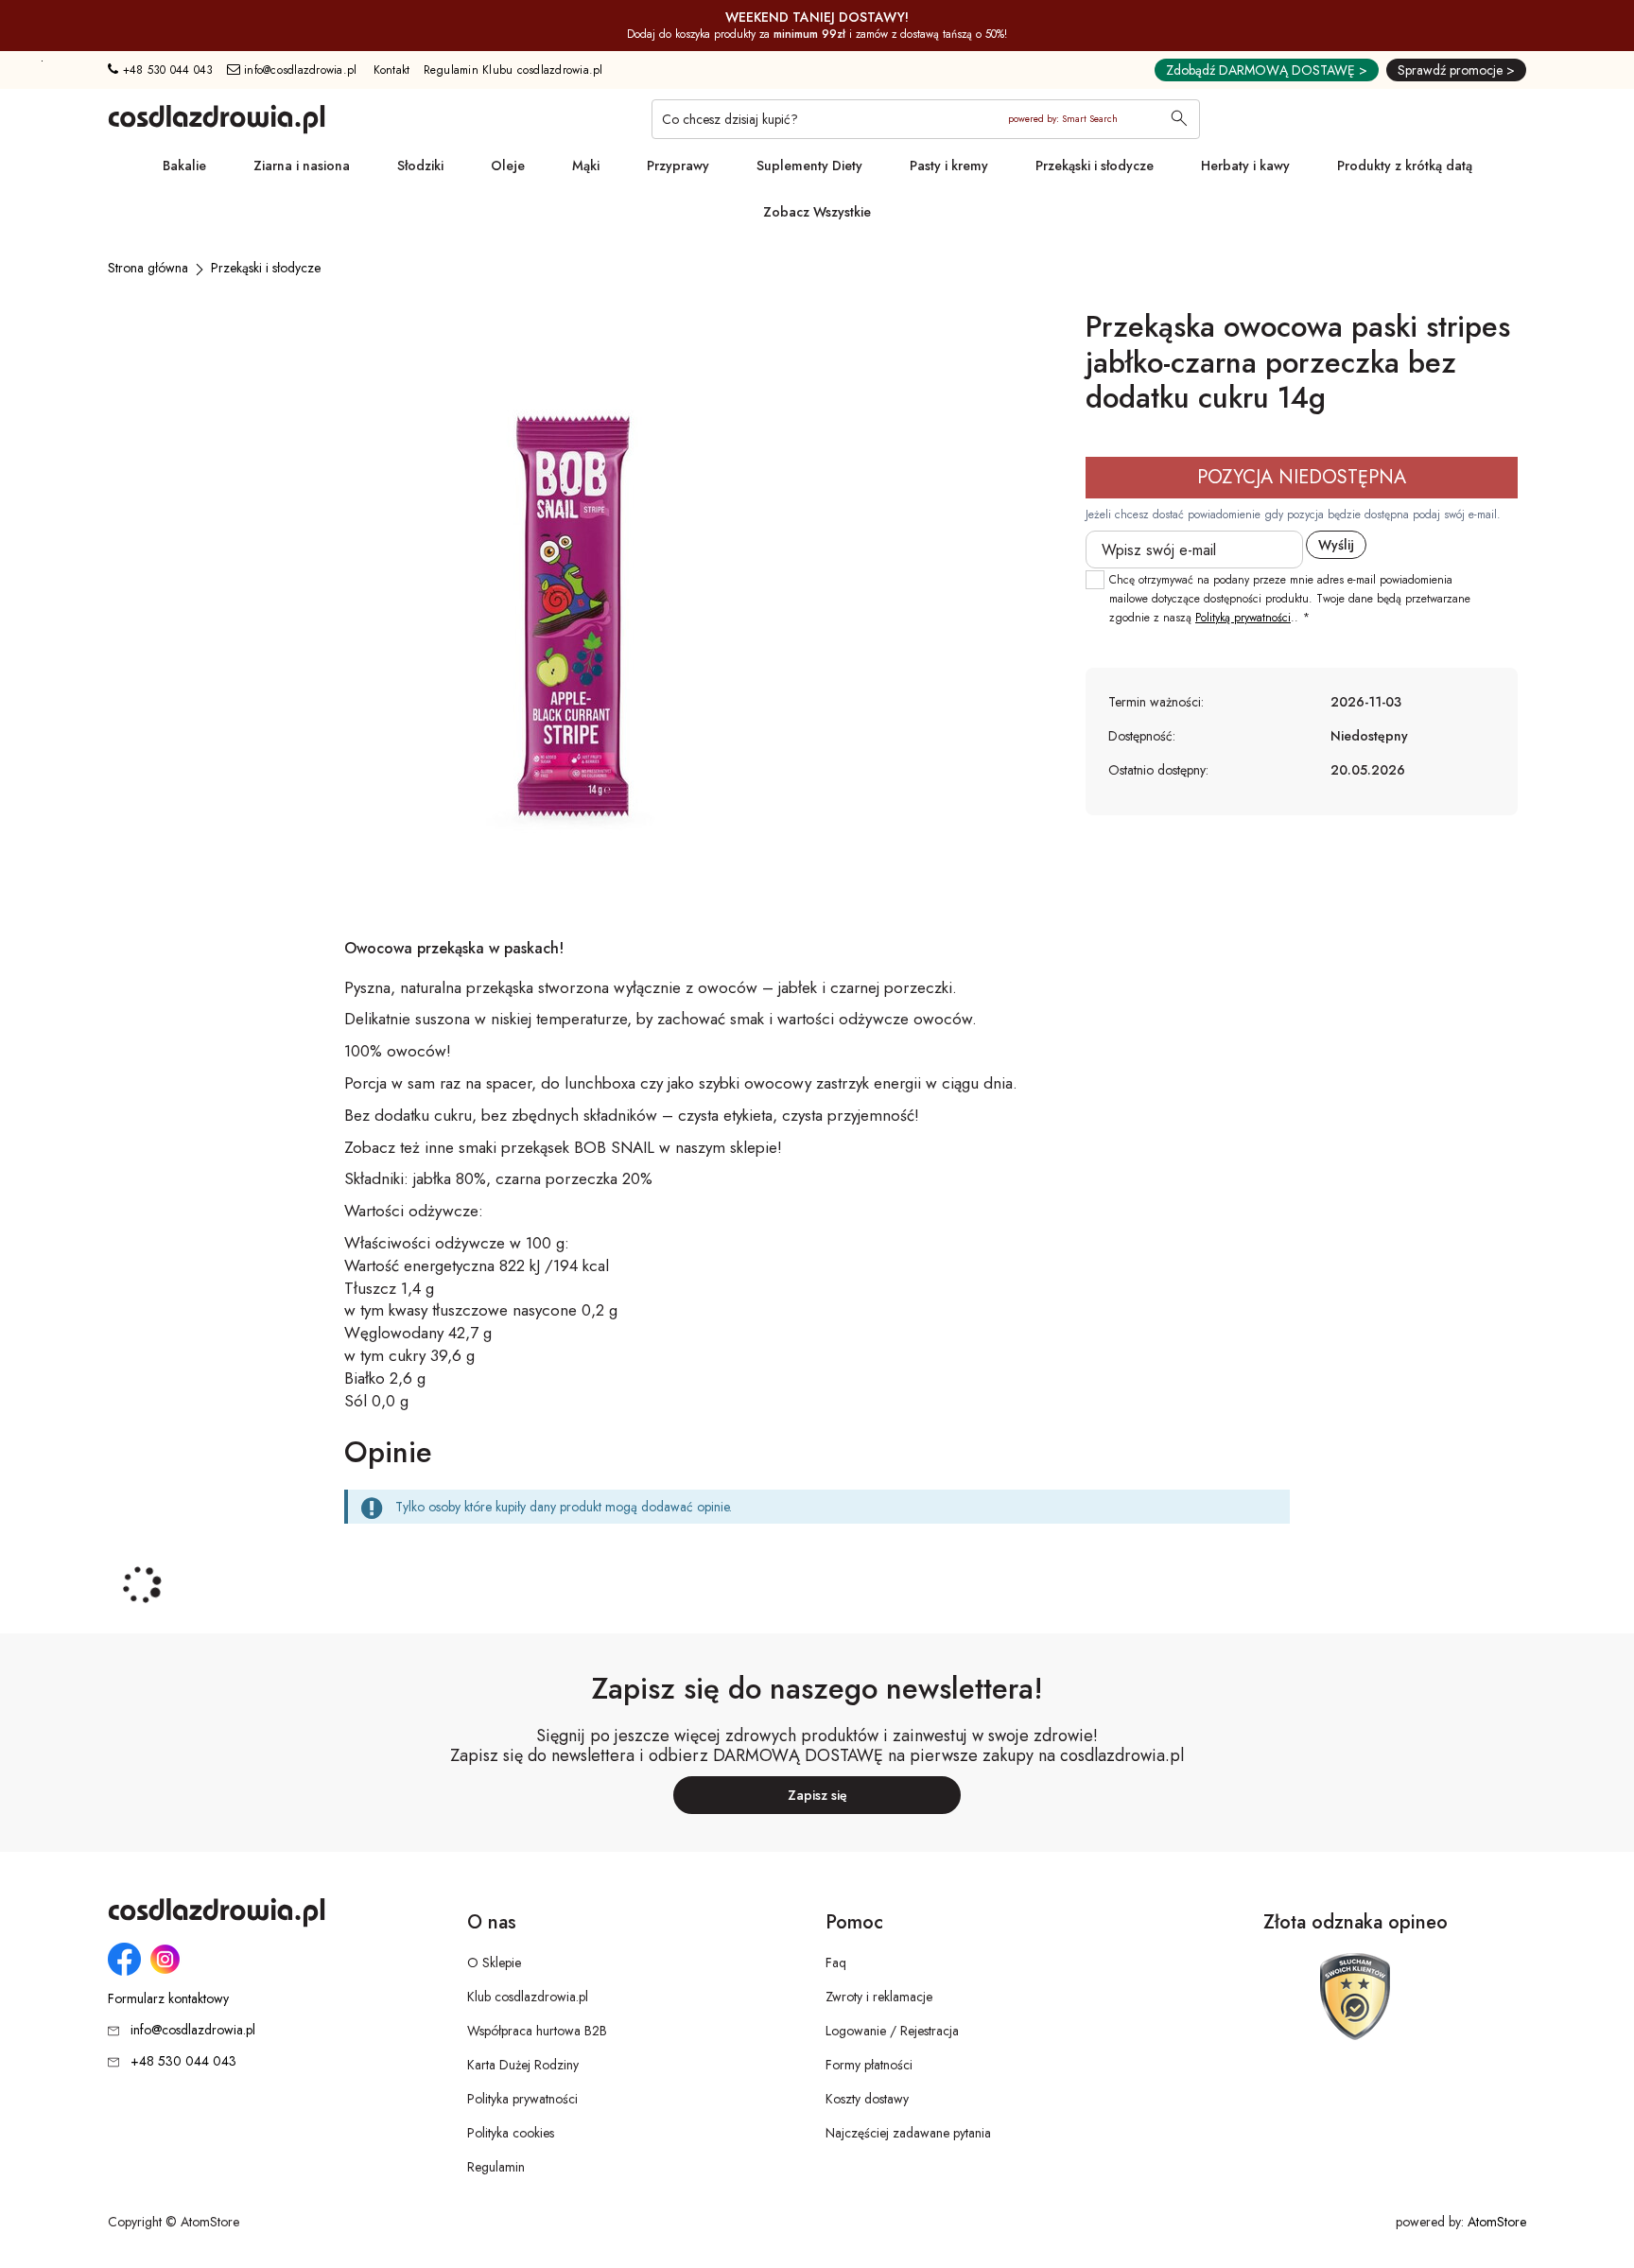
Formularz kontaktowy (168, 1999)
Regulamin (496, 2167)
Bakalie (184, 166)
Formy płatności (869, 2065)
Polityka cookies (511, 2133)
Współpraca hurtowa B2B (537, 2031)
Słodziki (420, 166)
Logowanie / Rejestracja (892, 2031)
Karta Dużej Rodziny (523, 2065)
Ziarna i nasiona (302, 166)
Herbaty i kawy (1245, 166)
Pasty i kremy (949, 166)
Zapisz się (817, 1795)
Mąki (586, 166)
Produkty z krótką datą (1405, 166)
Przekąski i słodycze (1095, 166)
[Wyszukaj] (1179, 120)
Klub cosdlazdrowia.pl (528, 1997)
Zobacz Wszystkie (817, 212)
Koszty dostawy (867, 2099)
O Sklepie (494, 1963)
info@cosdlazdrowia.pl (299, 70)
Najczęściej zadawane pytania (908, 2133)
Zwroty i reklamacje (879, 1997)
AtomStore (1497, 2222)
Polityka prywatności (522, 2099)
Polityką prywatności (1243, 618)
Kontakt (392, 70)
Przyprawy (678, 166)
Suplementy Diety (809, 166)
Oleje (508, 166)
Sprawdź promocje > (1456, 70)
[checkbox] (1095, 580)
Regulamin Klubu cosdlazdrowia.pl (513, 70)
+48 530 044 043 (165, 70)
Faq (836, 1963)
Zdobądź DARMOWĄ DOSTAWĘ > (1267, 70)
